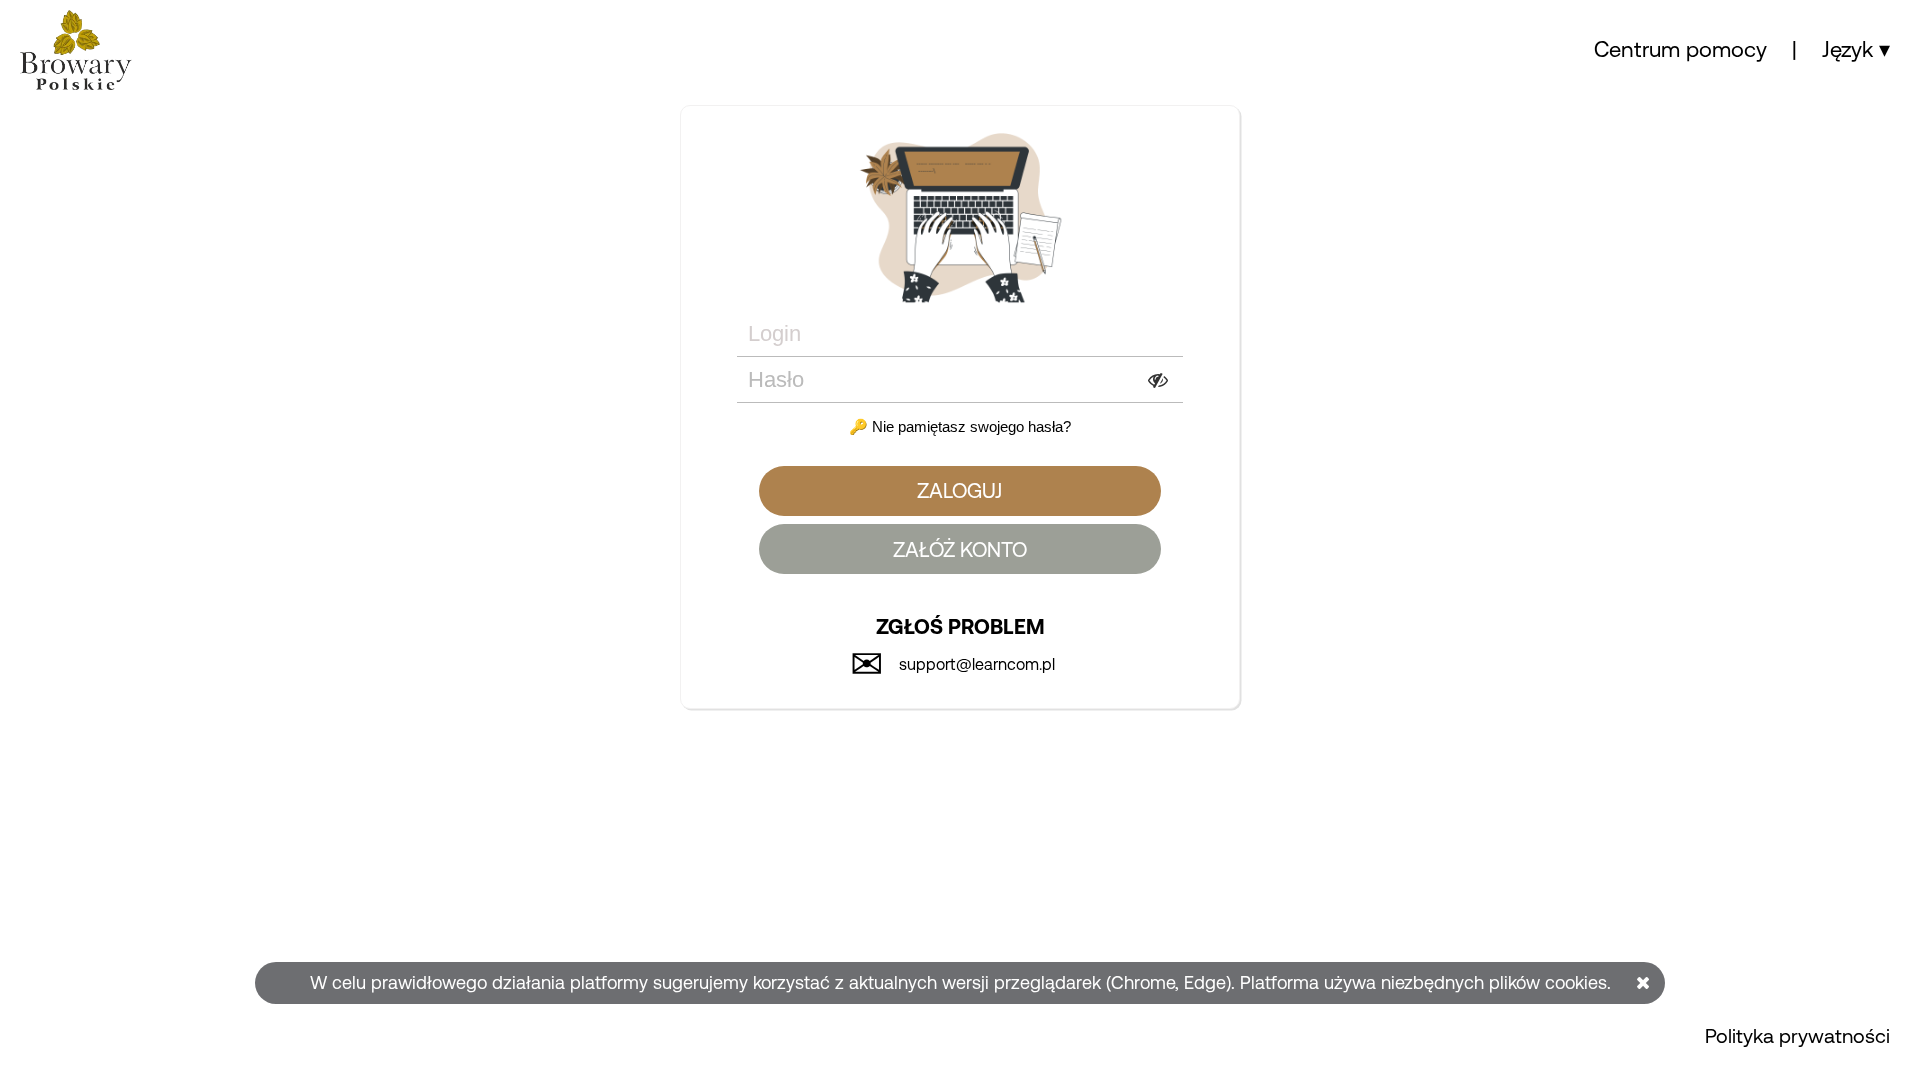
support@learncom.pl (977, 664)
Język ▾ (1856, 49)
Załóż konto (960, 550)
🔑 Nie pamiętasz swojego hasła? (960, 426)
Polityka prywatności (1797, 1036)
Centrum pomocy (1680, 49)
